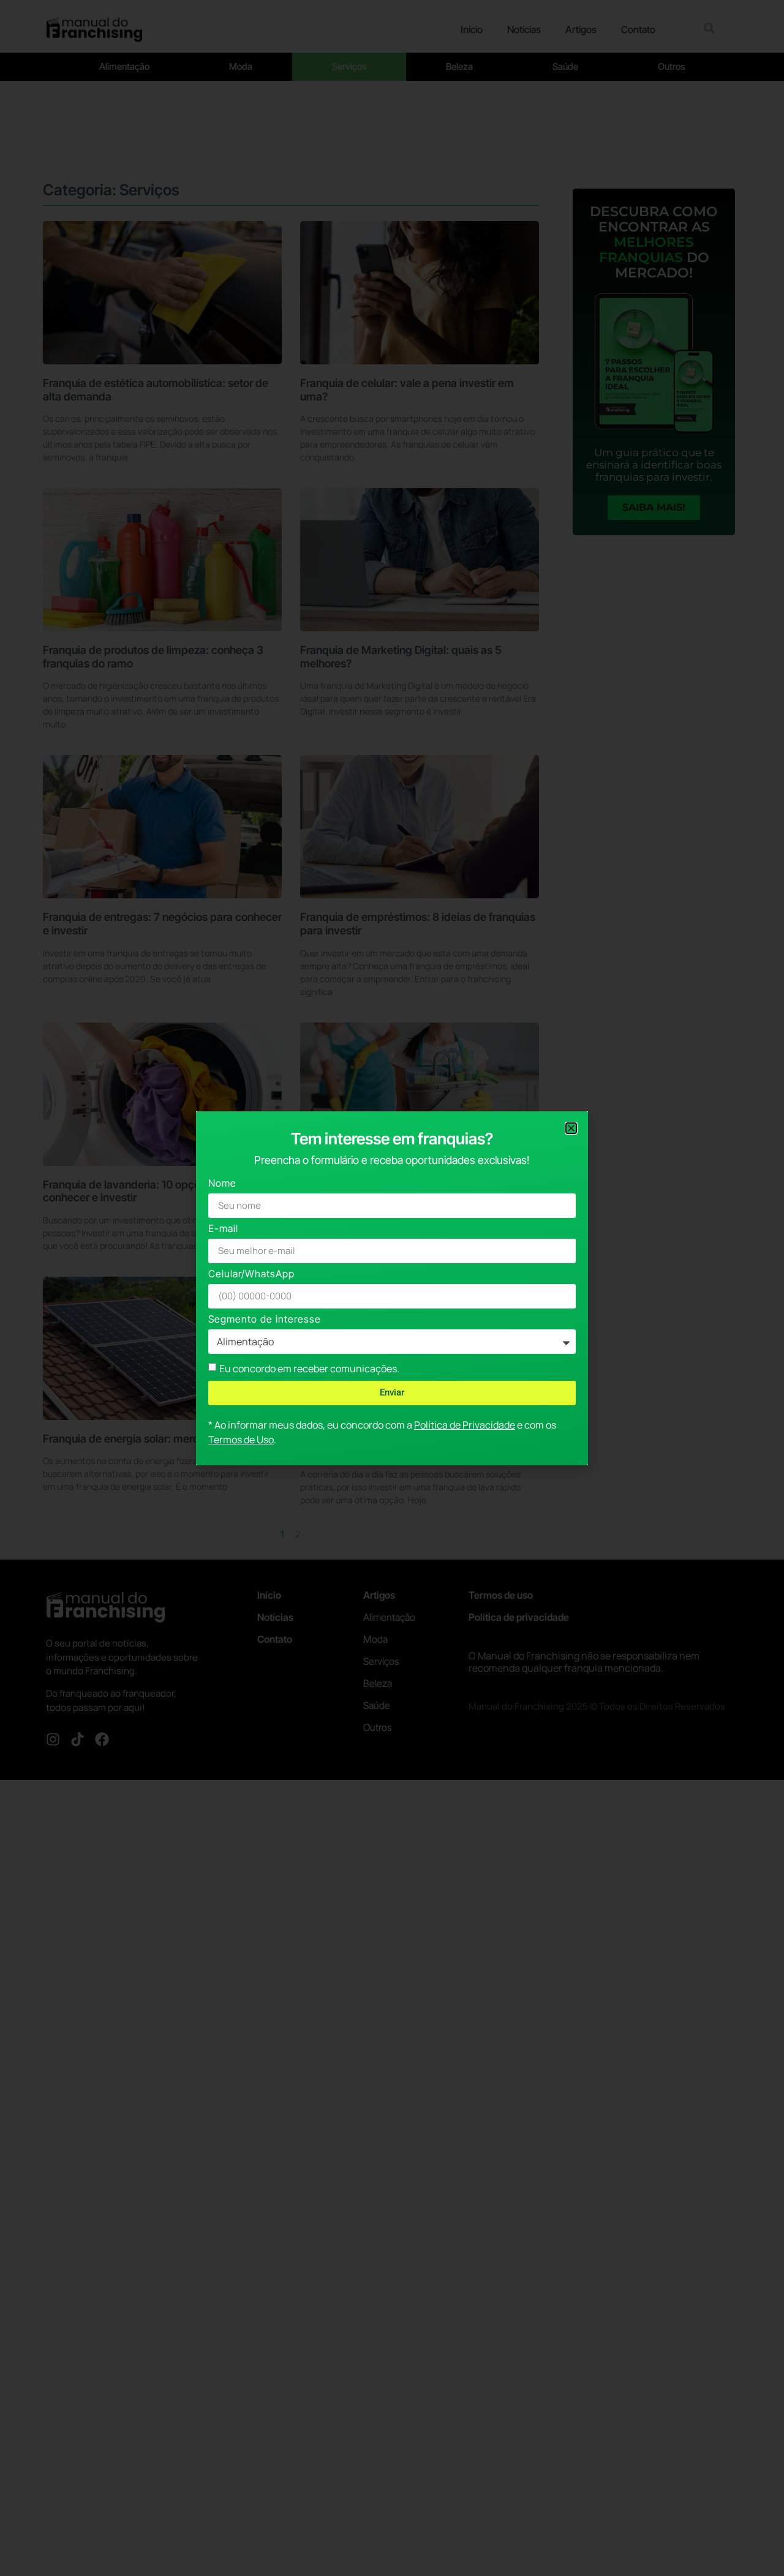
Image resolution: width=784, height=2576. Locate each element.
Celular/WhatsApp (251, 1275)
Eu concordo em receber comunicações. (309, 1368)
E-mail (223, 1229)
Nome (222, 1184)
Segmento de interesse (265, 1320)
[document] (392, 1288)
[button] (571, 1128)
